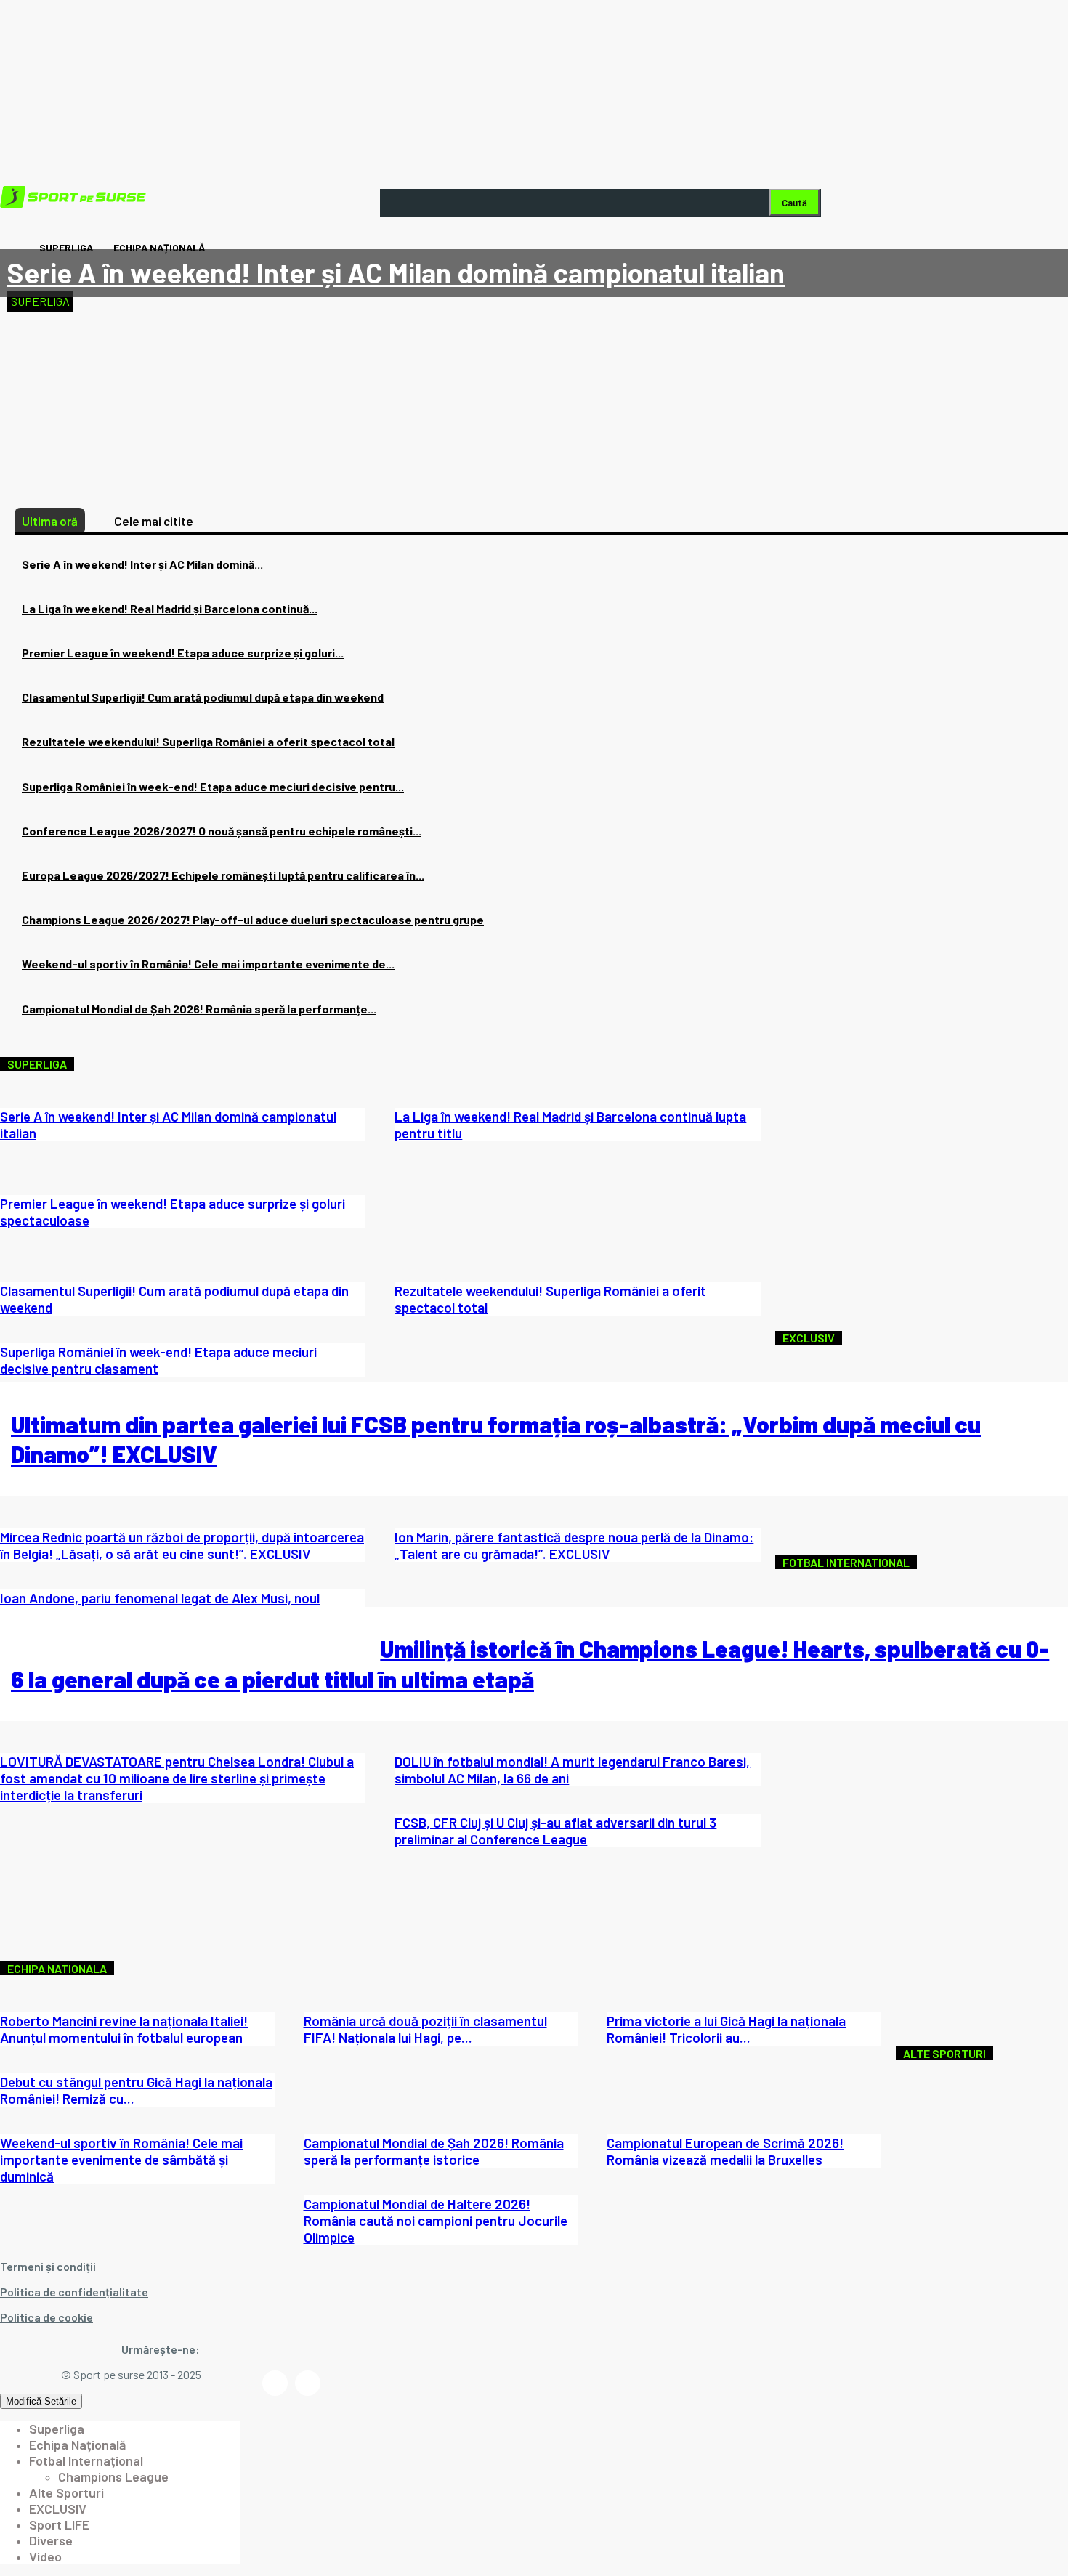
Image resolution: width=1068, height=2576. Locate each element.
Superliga (40, 301)
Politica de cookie (46, 2317)
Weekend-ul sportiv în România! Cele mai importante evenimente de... (208, 964)
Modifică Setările (41, 2401)
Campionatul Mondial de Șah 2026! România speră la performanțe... (199, 1009)
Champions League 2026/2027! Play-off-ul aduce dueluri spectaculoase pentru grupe (253, 919)
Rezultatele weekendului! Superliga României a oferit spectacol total (208, 741)
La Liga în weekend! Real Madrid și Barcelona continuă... (170, 608)
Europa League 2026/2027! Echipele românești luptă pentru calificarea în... (223, 875)
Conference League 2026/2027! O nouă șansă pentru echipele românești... (222, 831)
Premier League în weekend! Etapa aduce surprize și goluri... (183, 653)
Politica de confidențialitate (74, 2292)
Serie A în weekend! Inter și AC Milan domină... (142, 564)
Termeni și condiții (48, 2266)
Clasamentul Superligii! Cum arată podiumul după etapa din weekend (203, 697)
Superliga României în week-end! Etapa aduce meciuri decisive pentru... (213, 786)
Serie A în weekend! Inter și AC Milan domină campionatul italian (396, 272)
